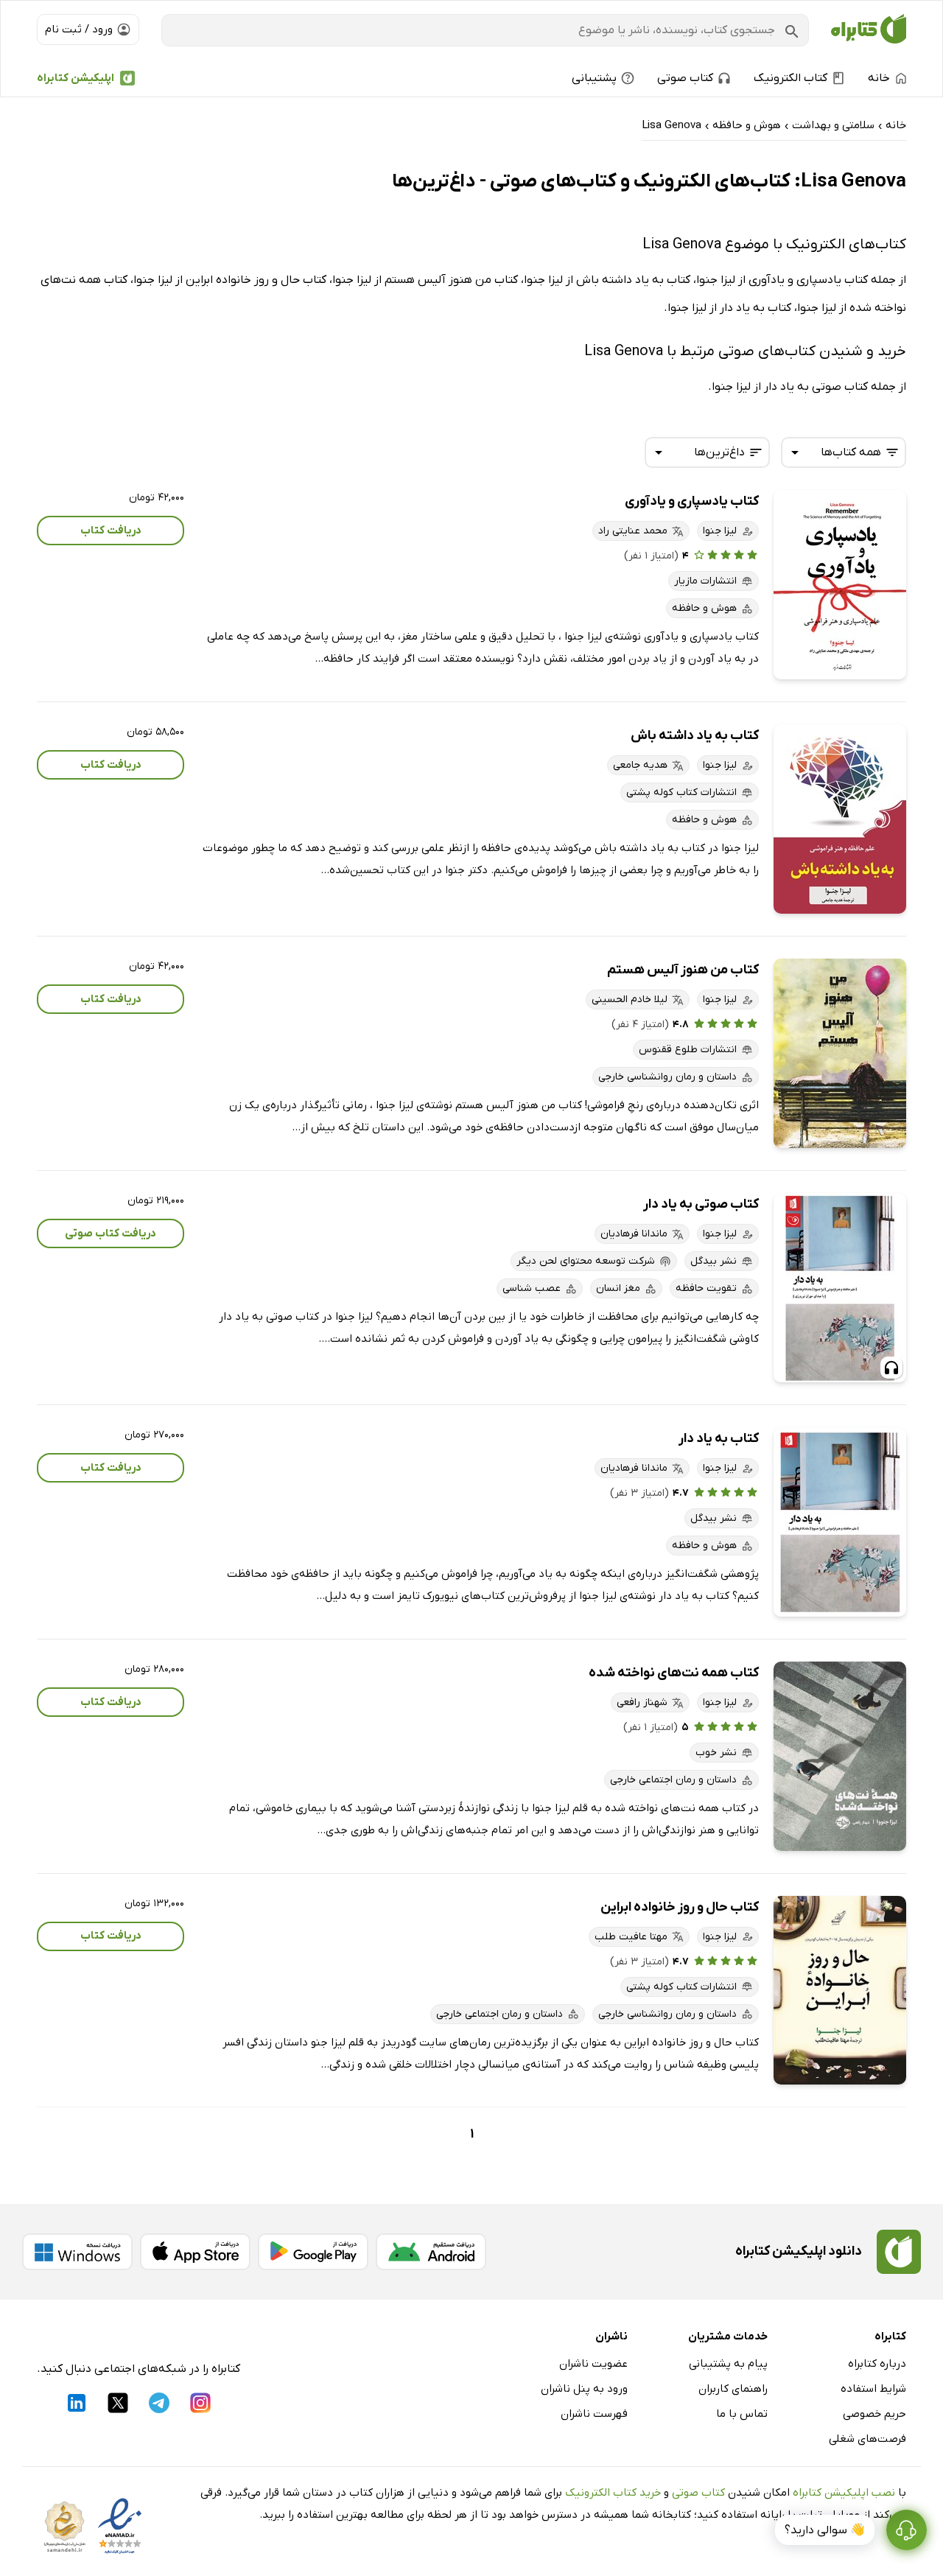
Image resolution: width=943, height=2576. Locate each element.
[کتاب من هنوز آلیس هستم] (840, 1053)
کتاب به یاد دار (719, 1439)
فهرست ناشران (594, 2414)
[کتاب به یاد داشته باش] (840, 819)
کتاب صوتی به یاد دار (701, 1204)
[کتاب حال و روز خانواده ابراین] (840, 1991)
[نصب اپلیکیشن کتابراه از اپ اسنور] (195, 2252)
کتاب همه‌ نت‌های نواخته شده (674, 1673)
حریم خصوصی (874, 2414)
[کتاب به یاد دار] (840, 1522)
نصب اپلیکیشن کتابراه (844, 2493)
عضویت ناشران (593, 2364)
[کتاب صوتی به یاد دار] (840, 1288)
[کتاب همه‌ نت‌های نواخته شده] (840, 1756)
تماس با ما (742, 2414)
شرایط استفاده (873, 2389)
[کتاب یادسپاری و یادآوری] (840, 585)
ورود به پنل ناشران (584, 2389)
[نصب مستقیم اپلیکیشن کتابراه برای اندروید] (431, 2252)
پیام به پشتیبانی (728, 2364)
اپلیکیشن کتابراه (76, 78)
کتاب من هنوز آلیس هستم (683, 970)
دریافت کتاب (111, 531)
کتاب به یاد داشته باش (695, 736)
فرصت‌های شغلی (867, 2439)
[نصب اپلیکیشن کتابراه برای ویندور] (77, 2252)
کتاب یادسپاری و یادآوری (692, 501)
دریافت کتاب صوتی (111, 1233)
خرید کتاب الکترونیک (613, 2493)
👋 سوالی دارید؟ (825, 2530)
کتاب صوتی (698, 2493)
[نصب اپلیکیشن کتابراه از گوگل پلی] (313, 2252)
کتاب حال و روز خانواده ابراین (680, 1907)
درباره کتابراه (877, 2364)
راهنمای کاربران (733, 2389)
